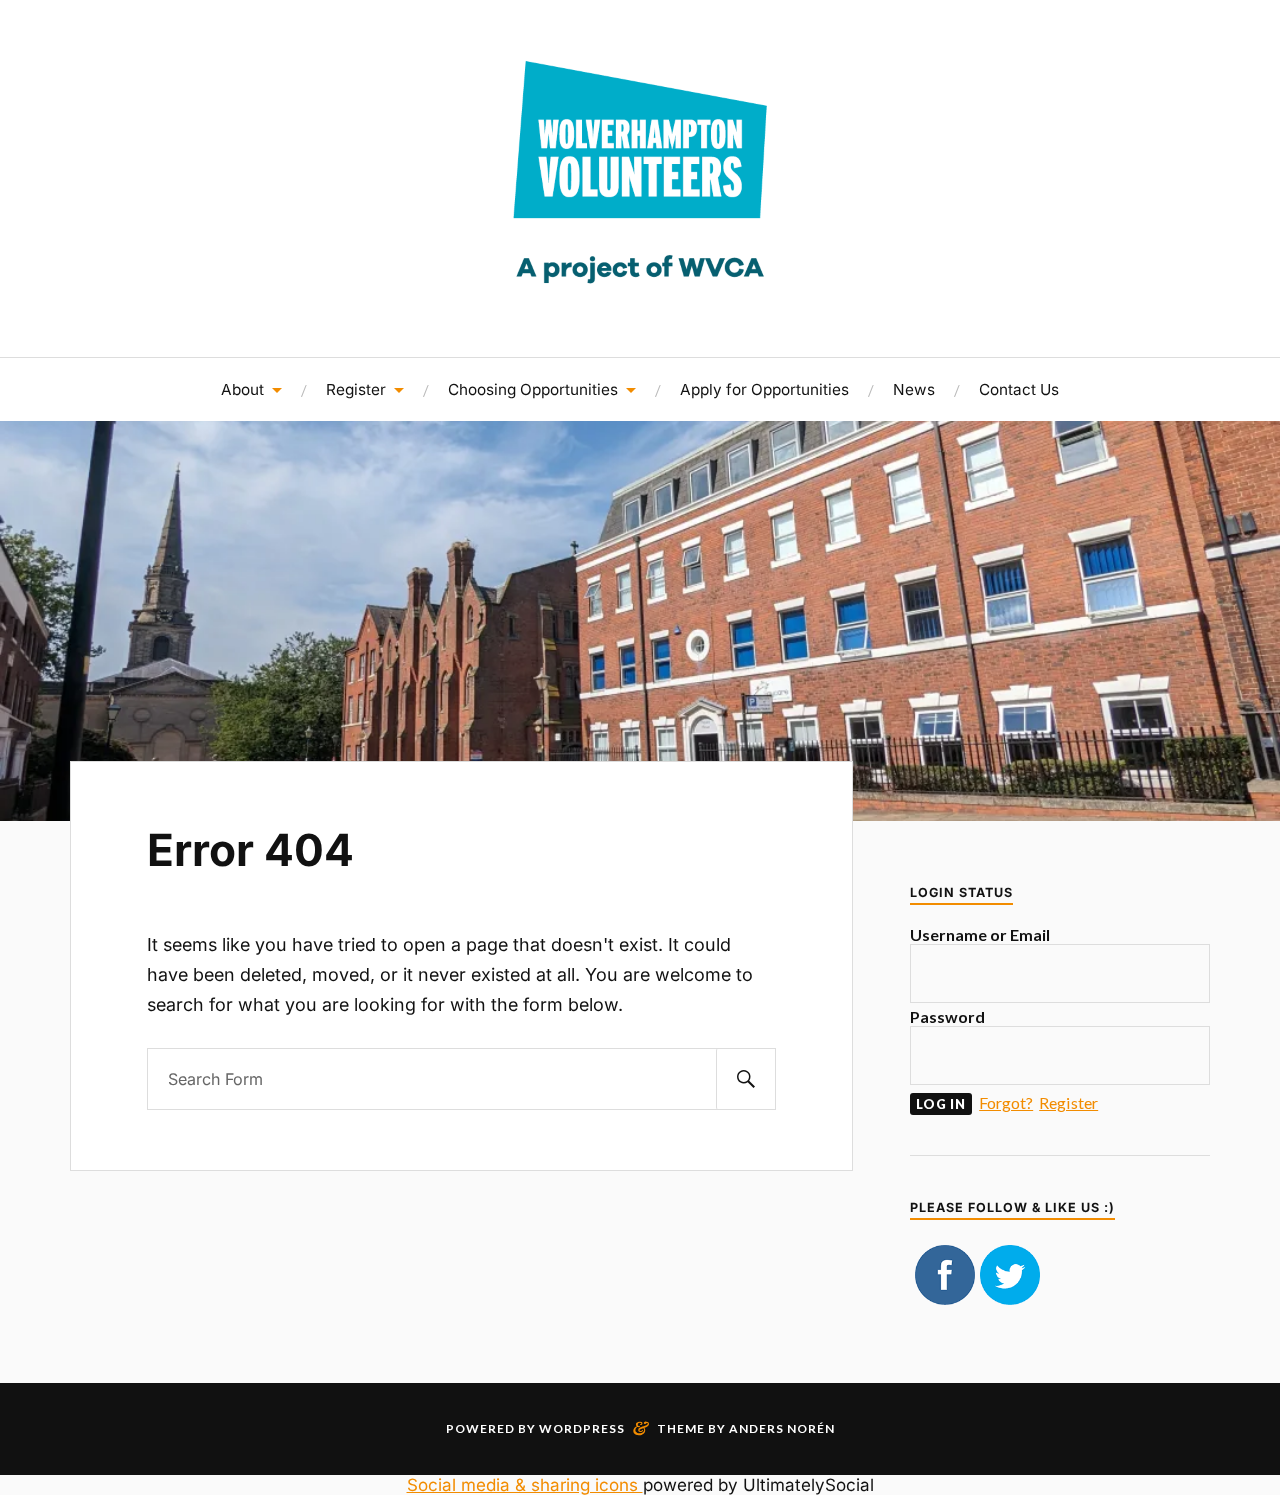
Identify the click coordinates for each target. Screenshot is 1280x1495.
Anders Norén (782, 1428)
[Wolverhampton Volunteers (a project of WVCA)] (640, 298)
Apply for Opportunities (764, 389)
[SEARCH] (746, 1079)
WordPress (582, 1428)
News (914, 389)
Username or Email (980, 934)
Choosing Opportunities (533, 389)
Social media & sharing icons (525, 1485)
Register (356, 389)
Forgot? (1006, 1102)
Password (947, 1016)
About (242, 389)
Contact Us (1019, 389)
